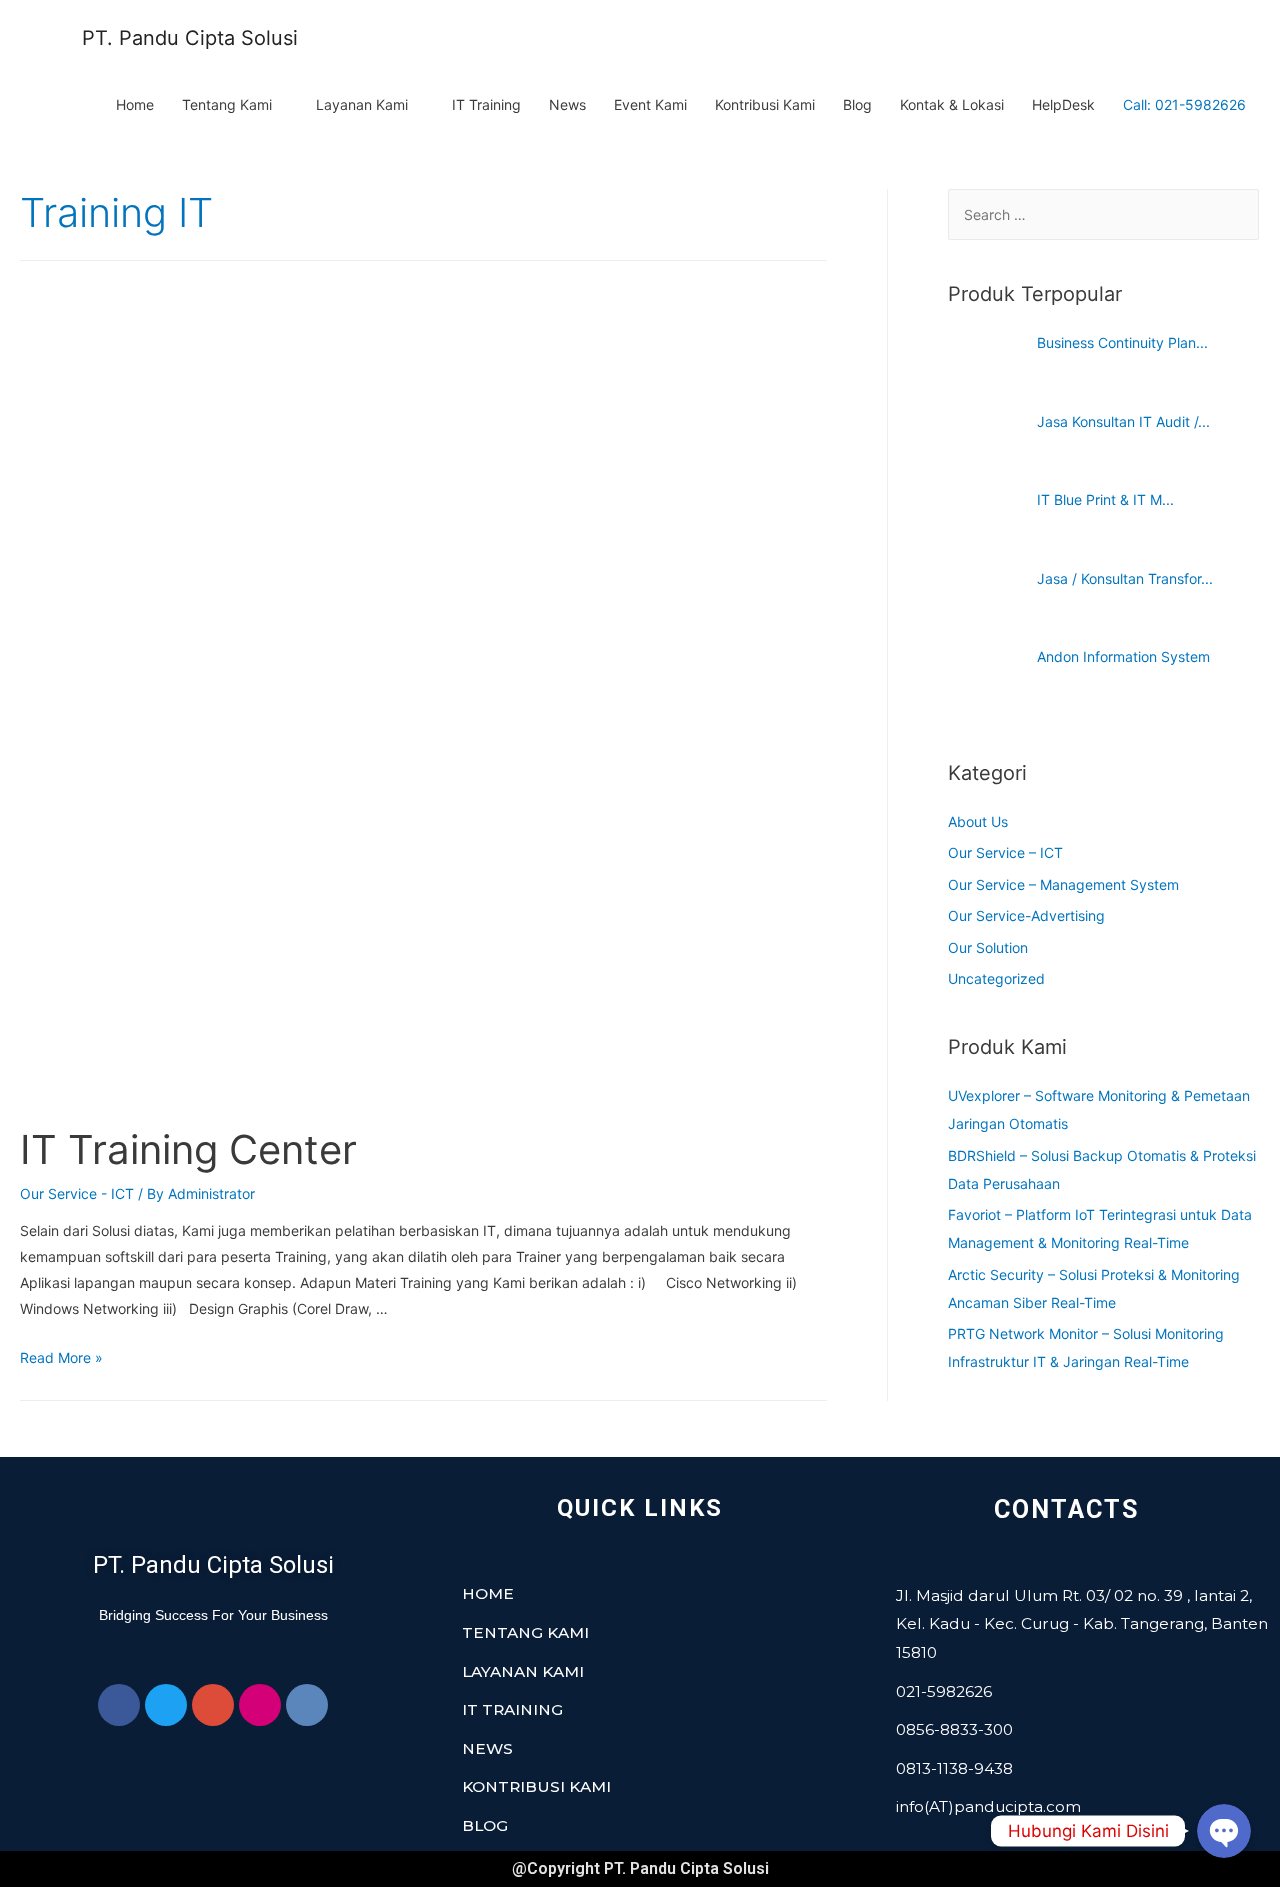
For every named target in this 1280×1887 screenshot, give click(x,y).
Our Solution (988, 947)
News (567, 104)
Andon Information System (1123, 656)
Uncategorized (996, 978)
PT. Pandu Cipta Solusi (190, 38)
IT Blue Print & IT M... (1105, 499)
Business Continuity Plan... (1122, 342)
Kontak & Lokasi (952, 104)
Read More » (61, 1357)
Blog (857, 104)
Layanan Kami (362, 104)
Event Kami (650, 104)
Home (135, 104)
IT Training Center (188, 1149)
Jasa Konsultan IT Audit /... (1123, 421)
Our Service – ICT (1005, 852)
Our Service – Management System (1063, 884)
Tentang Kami (227, 104)
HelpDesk (1063, 104)
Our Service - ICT (77, 1193)
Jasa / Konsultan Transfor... (1125, 578)
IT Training (486, 104)
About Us (978, 821)
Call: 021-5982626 (1184, 104)
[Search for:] (1103, 214)
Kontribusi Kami (765, 104)
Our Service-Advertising (1026, 915)
